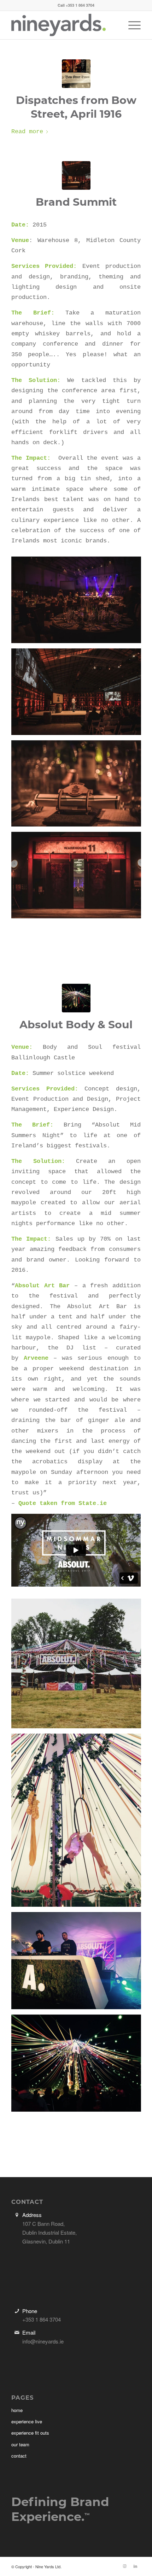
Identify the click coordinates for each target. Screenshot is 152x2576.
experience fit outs (30, 2433)
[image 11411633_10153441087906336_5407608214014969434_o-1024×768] (79, 1963)
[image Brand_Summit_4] (79, 694)
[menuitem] (131, 25)
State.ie (93, 1503)
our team (20, 2444)
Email (29, 2332)
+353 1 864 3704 (80, 5)
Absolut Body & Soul (76, 1025)
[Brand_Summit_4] (76, 175)
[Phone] (17, 2311)
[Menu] (131, 25)
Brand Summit (76, 202)
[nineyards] (63, 25)
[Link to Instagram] (125, 2566)
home (17, 2410)
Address (32, 2215)
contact (19, 2456)
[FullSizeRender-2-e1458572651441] (76, 74)
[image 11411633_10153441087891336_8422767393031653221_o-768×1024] (79, 1823)
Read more (27, 132)
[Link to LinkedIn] (135, 2566)
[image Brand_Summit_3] (79, 602)
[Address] (17, 2215)
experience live (27, 2421)
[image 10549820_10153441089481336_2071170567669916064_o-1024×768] (79, 2066)
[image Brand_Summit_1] (79, 878)
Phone (30, 2311)
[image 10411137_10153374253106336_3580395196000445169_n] (79, 1666)
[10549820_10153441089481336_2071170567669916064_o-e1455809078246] (76, 998)
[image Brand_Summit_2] (79, 786)
